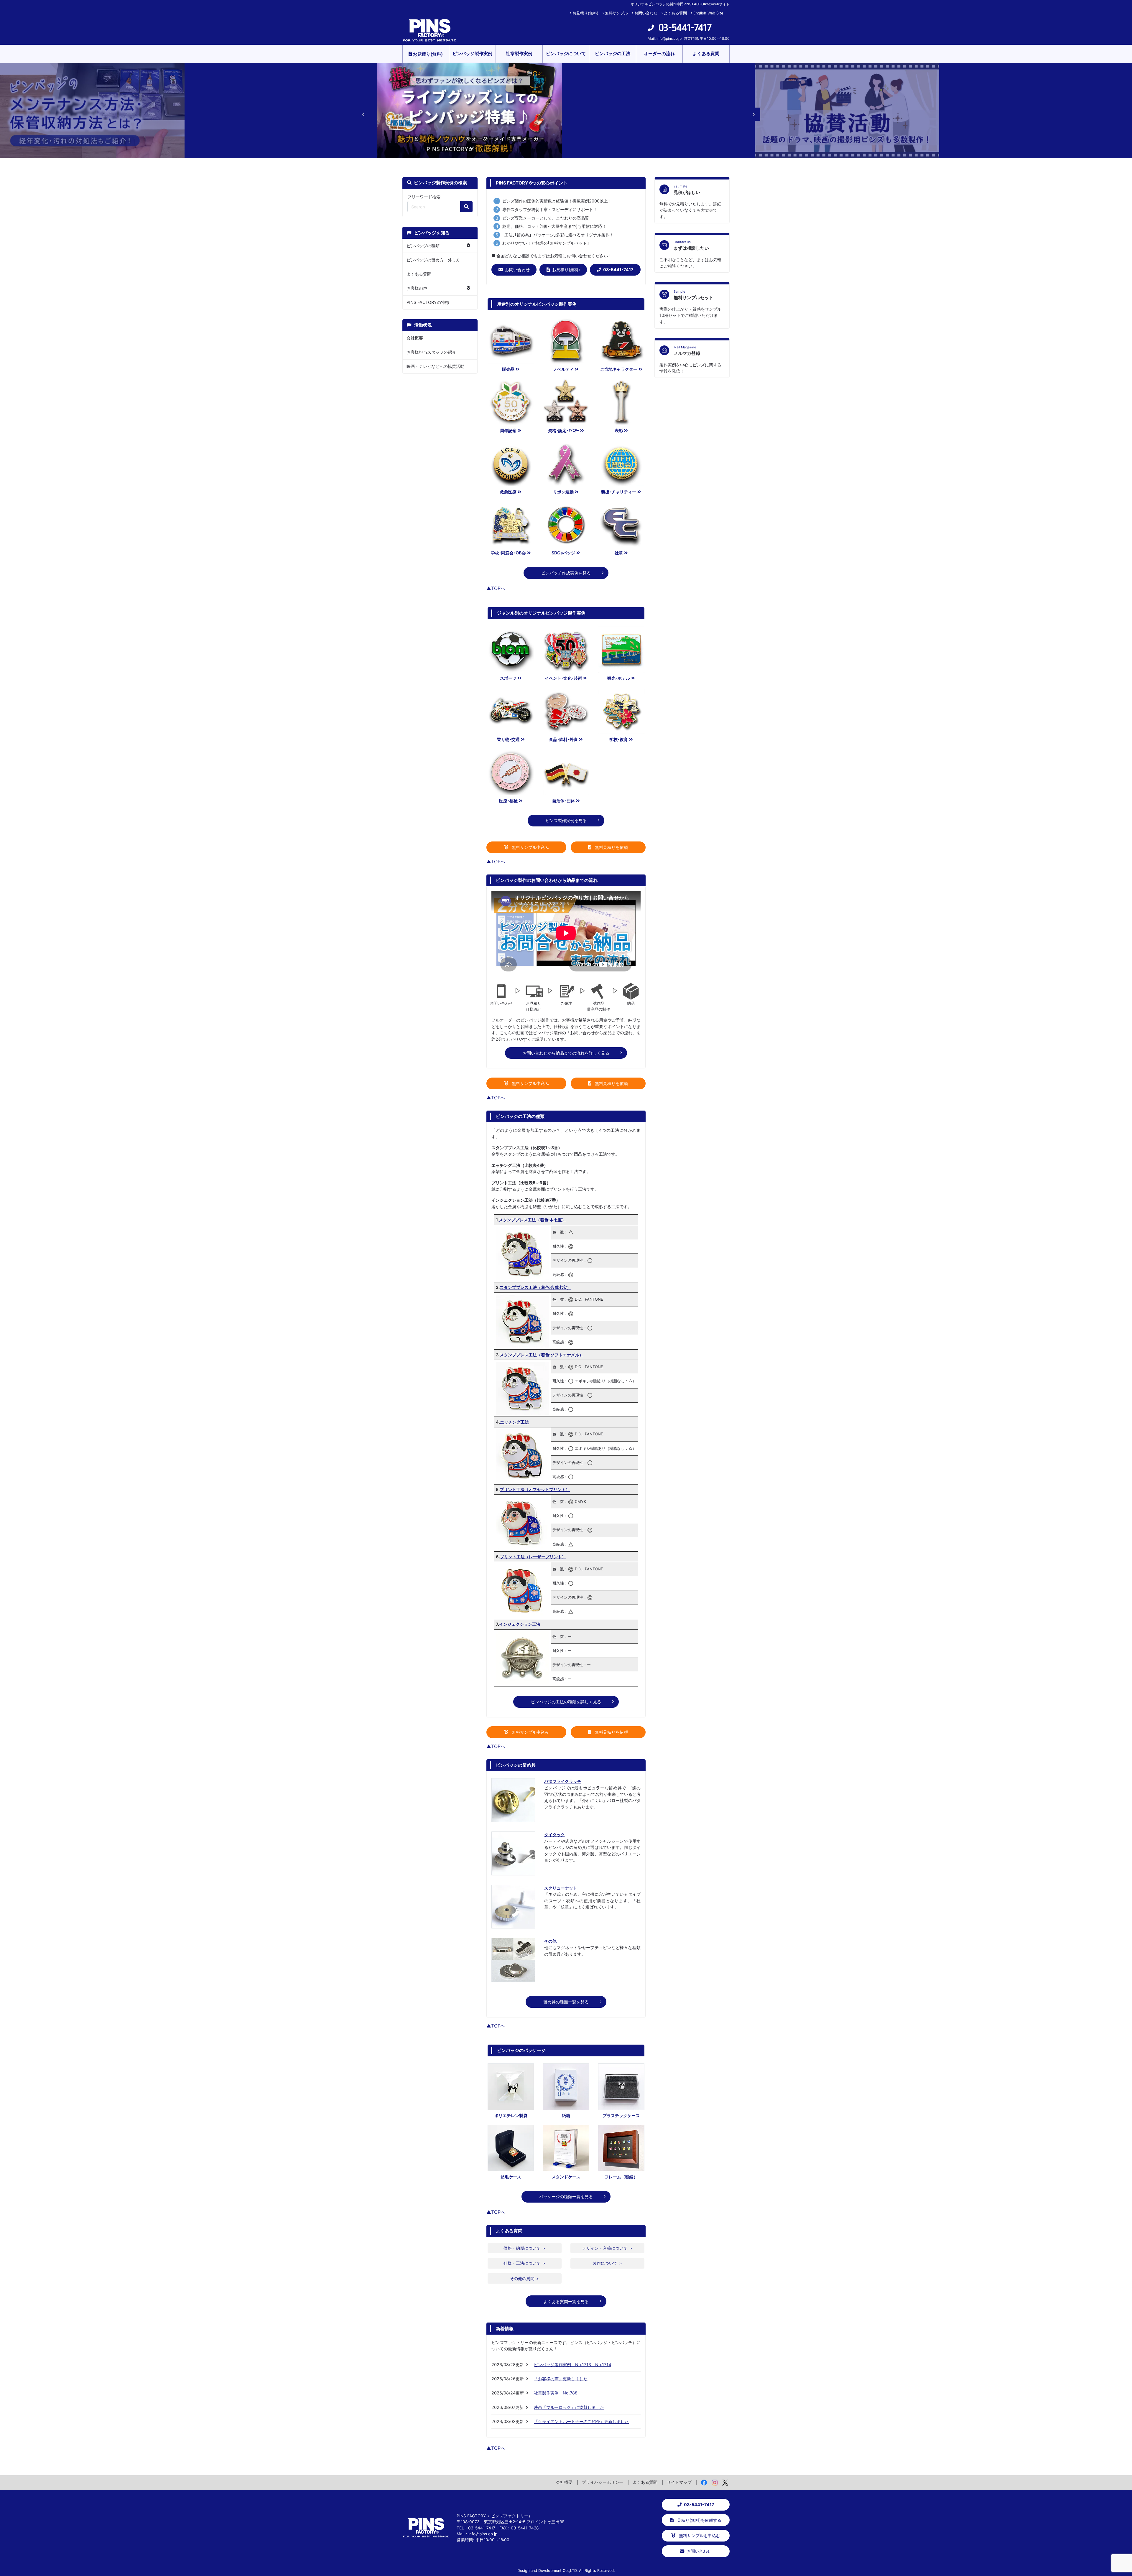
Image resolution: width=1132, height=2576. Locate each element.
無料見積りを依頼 (611, 847)
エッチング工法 (514, 1422)
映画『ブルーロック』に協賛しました (569, 2407)
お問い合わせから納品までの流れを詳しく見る (566, 1053)
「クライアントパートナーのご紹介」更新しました (581, 2421)
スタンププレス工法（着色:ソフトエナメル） (542, 1355)
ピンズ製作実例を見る (566, 820)
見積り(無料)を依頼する (699, 2520)
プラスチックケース (621, 2115)
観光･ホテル (619, 678)
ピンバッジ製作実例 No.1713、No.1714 (572, 2365)
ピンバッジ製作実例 (472, 53)
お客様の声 (417, 288)
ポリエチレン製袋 (511, 2115)
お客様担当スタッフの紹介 (431, 352)
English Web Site (708, 13)
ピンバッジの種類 (423, 246)
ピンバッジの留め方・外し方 (433, 260)
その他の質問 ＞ (525, 2278)
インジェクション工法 (520, 1624)
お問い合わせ (646, 13)
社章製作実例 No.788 (556, 2393)
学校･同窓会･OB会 (508, 553)
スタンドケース (566, 2177)
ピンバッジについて (566, 53)
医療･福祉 (508, 801)
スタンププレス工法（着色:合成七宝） (535, 1287)
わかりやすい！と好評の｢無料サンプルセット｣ (546, 243)
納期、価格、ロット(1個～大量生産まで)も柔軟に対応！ (554, 226)
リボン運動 (563, 492)
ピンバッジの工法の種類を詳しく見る (566, 1702)
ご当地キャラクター (619, 369)
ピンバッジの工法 (613, 53)
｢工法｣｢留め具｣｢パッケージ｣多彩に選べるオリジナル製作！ (558, 235)
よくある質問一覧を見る (566, 2301)
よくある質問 (675, 13)
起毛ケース (511, 2177)
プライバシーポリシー (603, 2482)
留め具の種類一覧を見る (566, 2002)
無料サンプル (616, 13)
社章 (619, 553)
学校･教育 (619, 739)
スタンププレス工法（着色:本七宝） (532, 1220)
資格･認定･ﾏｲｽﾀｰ (563, 430)
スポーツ (508, 678)
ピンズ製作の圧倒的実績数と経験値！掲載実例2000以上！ (557, 201)
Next (750, 111)
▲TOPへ (496, 588)
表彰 (619, 430)
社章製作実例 (519, 53)
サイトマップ (679, 2482)
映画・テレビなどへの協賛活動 (435, 366)
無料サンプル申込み (530, 847)
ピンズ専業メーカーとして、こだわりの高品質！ (548, 218)
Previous (360, 111)
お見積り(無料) (585, 13)
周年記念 (508, 430)
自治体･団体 (563, 801)
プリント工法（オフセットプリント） (535, 1489)
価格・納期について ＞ (525, 2248)
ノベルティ (563, 369)
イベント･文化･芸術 (563, 678)
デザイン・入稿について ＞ (608, 2248)
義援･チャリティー (619, 492)
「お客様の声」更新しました (561, 2379)
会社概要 (415, 338)
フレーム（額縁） (621, 2177)
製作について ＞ (608, 2263)
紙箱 (566, 2115)
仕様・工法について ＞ (525, 2263)
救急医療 (508, 492)
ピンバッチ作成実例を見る (566, 573)
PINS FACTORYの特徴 (428, 302)
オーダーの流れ (659, 53)
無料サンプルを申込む (699, 2535)
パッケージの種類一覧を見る (566, 2197)
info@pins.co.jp (669, 38)
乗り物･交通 (508, 739)
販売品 (508, 369)
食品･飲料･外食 (563, 739)
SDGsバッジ (563, 553)
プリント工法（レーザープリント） (533, 1557)
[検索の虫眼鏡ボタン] (466, 207)
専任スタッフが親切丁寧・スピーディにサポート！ (550, 209)
